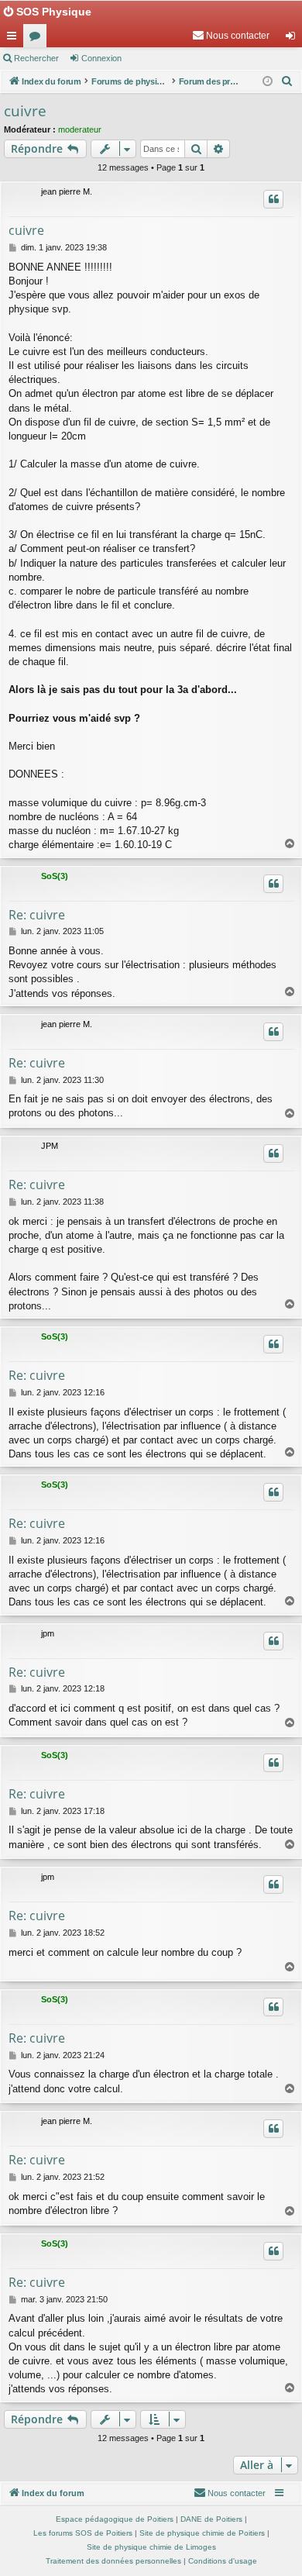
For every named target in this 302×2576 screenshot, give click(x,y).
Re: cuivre (37, 915)
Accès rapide (15, 39)
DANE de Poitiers (211, 2519)
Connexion (101, 58)
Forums (38, 39)
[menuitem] (231, 36)
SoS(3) (55, 876)
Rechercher (36, 58)
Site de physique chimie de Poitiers (202, 2533)
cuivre (25, 111)
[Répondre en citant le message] (273, 199)
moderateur (80, 129)
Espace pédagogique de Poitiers (115, 2519)
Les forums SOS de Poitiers (83, 2533)
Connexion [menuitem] (293, 39)
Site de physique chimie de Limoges (151, 2547)
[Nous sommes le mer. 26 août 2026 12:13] (268, 82)
